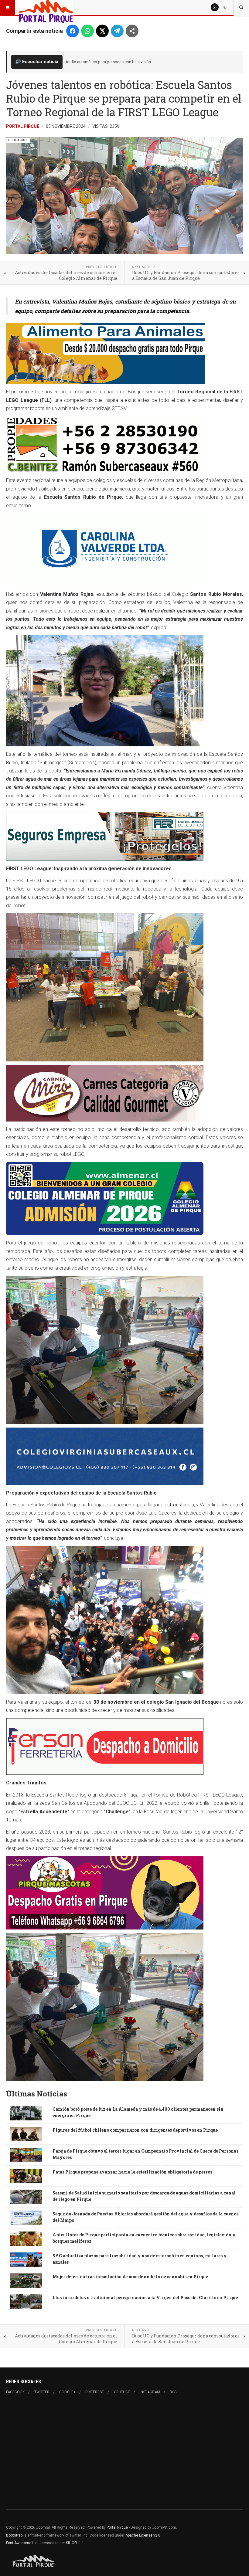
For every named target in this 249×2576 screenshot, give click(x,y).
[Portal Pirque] (46, 8)
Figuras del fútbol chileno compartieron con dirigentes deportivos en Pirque (135, 2130)
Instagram (150, 2392)
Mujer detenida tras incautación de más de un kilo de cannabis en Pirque (130, 2277)
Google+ (67, 2392)
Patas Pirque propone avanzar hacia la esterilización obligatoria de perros (132, 2172)
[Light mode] (215, 7)
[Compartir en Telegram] (117, 31)
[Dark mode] (225, 7)
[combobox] (241, 8)
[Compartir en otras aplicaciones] (132, 31)
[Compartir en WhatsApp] (87, 31)
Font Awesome (19, 2543)
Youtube (122, 2392)
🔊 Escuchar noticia (37, 62)
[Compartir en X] (102, 31)
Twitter (42, 2392)
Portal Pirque (23, 126)
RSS (173, 2392)
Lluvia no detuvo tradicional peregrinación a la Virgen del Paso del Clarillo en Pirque (145, 2298)
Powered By (34, 2561)
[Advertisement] (124, 2452)
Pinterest (95, 2392)
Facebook (15, 2392)
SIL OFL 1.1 (75, 2543)
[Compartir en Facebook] (73, 31)
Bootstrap (14, 2535)
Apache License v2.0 (143, 2535)
